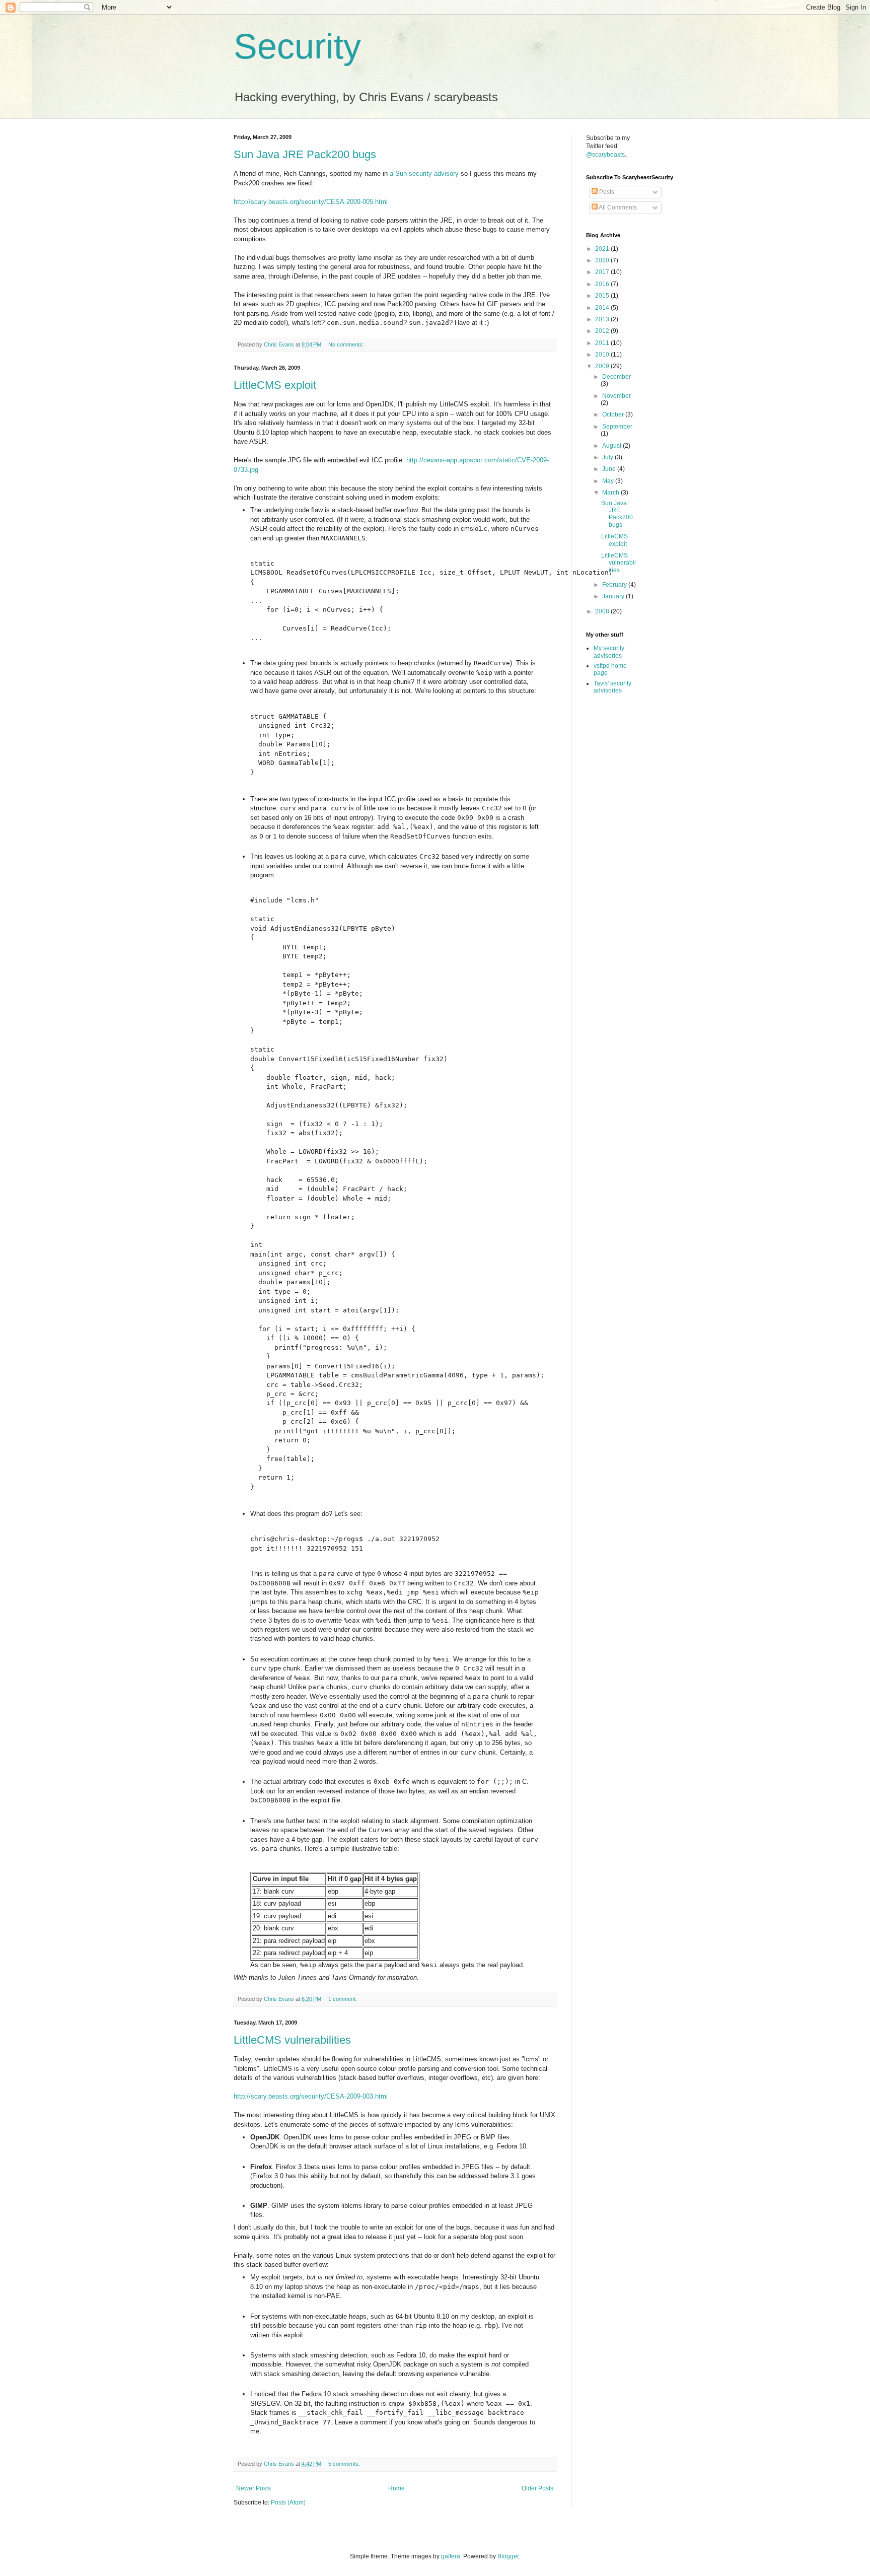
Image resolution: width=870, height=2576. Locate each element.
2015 (603, 296)
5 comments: (345, 2464)
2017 (603, 272)
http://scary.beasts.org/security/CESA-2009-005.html (311, 202)
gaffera (451, 2556)
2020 (603, 260)
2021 (603, 249)
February (615, 585)
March (611, 493)
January (614, 596)
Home (396, 2488)
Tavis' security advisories (612, 687)
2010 (603, 355)
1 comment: (343, 1999)
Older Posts (537, 2488)
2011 (603, 343)
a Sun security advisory (424, 173)
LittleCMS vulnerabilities (292, 2040)
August (612, 446)
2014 (603, 308)
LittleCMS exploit (275, 385)
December (617, 377)
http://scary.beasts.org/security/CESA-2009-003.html (311, 2096)
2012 (603, 331)
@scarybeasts (605, 155)
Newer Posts (253, 2488)
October (614, 414)
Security (297, 46)
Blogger (508, 2556)
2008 (603, 611)
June (610, 469)
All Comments (617, 207)
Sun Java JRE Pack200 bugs (305, 154)
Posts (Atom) (288, 2502)
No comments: (347, 344)
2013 (603, 319)
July (608, 457)
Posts (606, 192)
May (609, 481)
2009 (603, 366)
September (617, 427)
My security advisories (609, 652)
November (617, 396)
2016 (603, 284)
